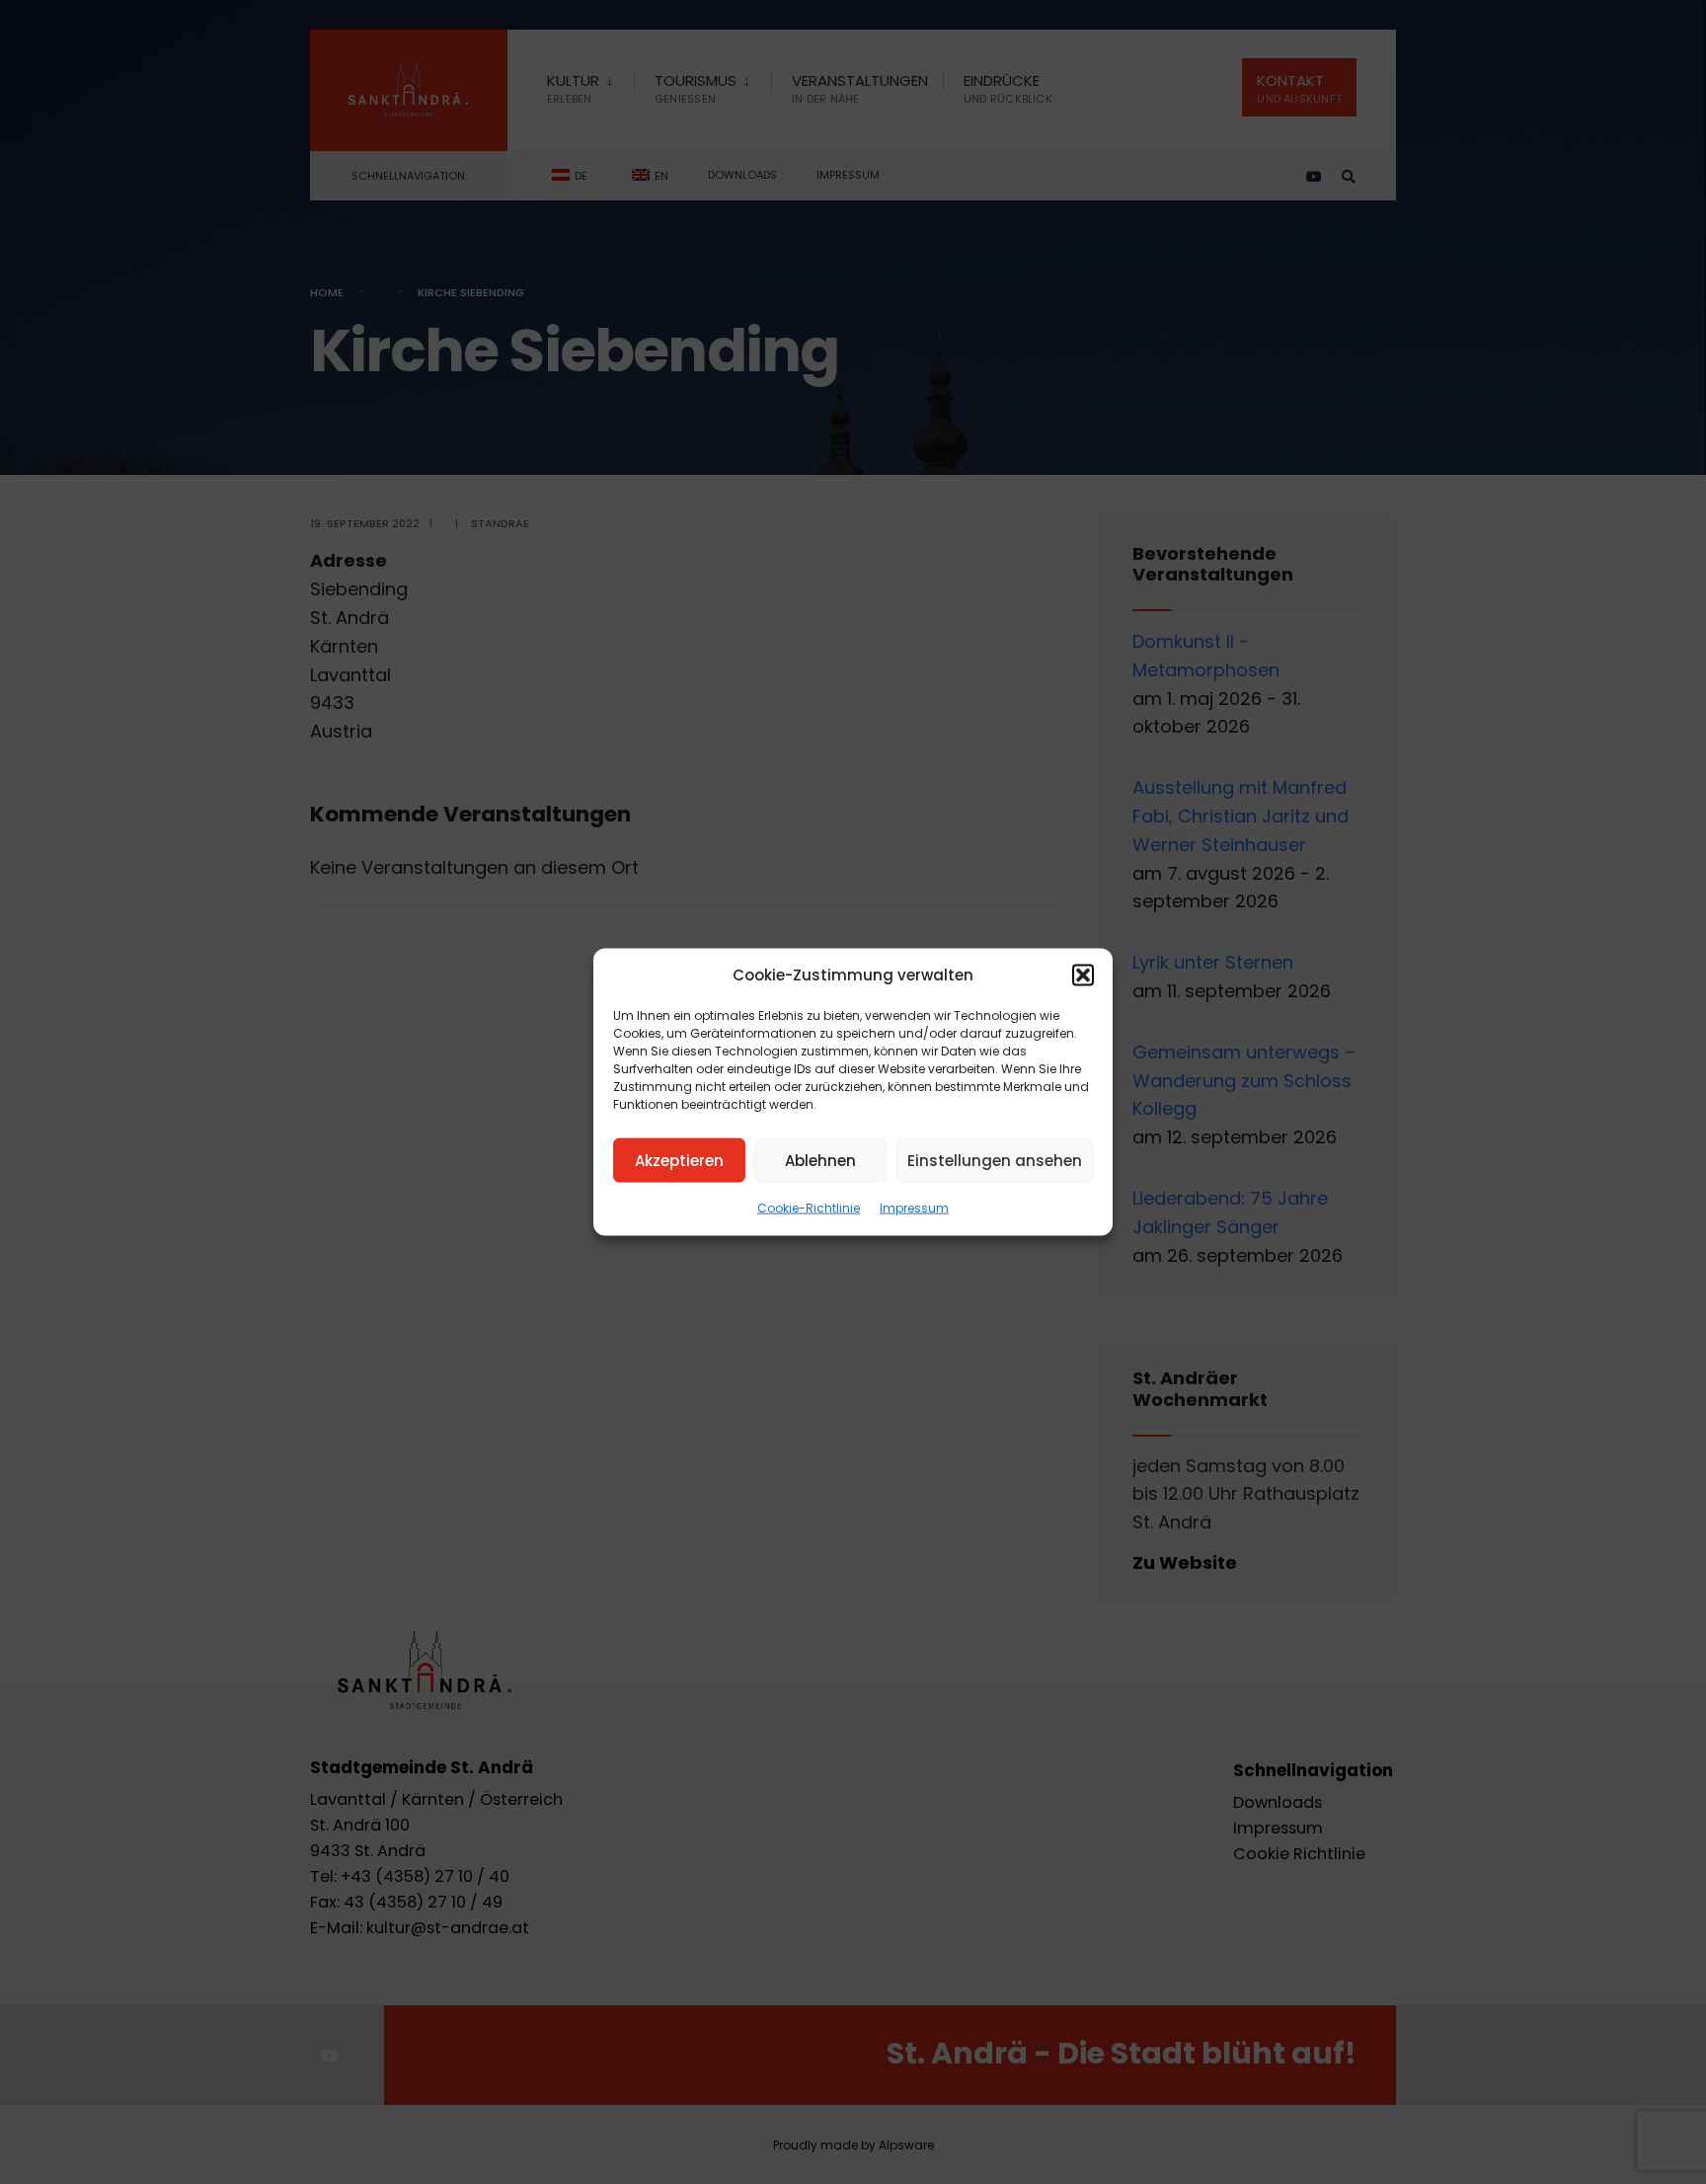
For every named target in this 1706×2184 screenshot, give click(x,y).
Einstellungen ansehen (995, 1160)
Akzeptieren (679, 1160)
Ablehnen (820, 1160)
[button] (1083, 975)
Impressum (914, 1208)
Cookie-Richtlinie (809, 1208)
